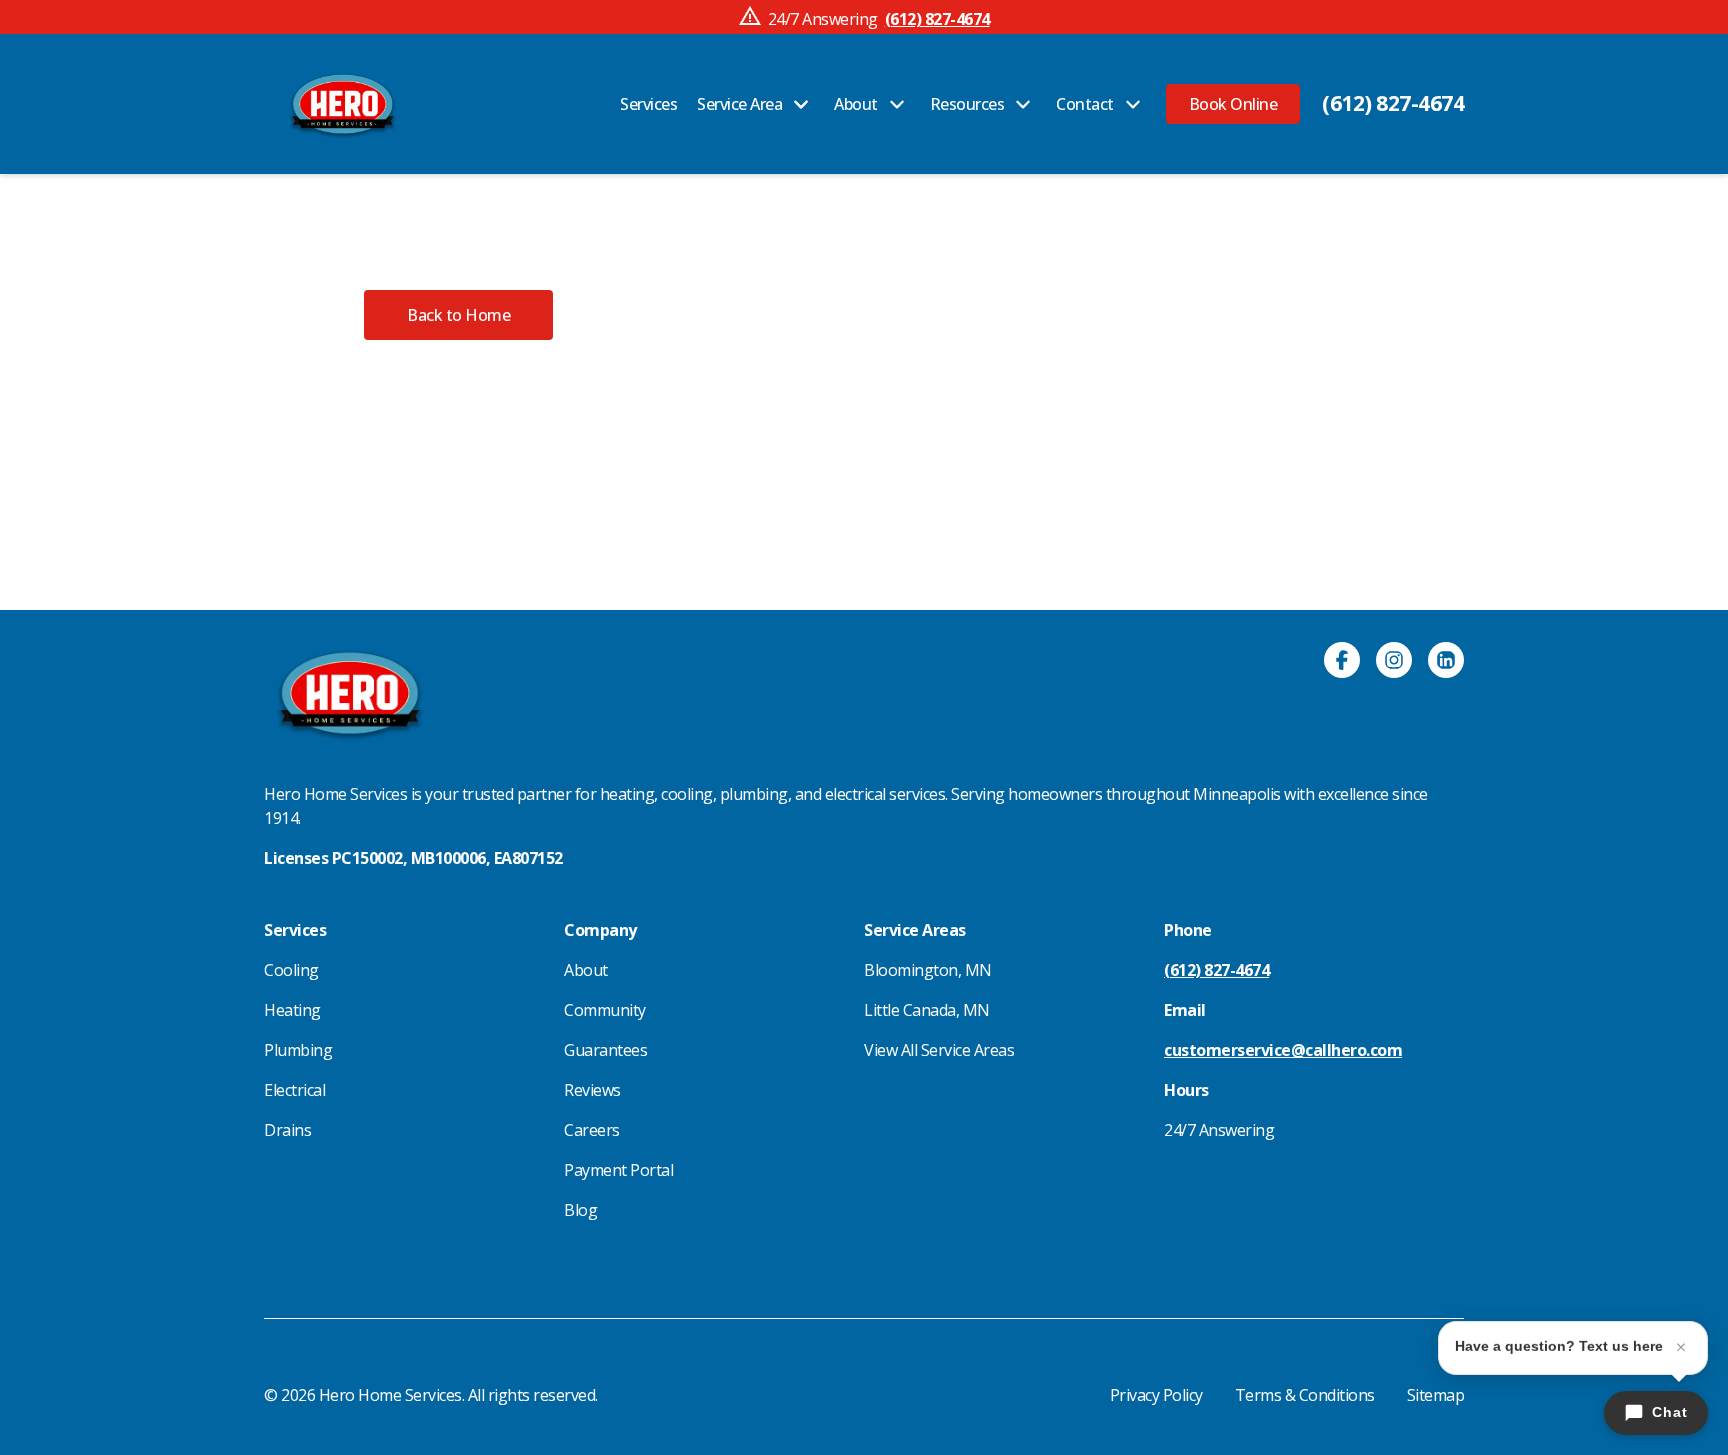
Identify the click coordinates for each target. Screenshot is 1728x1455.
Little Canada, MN (927, 1010)
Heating (292, 1010)
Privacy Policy (1156, 1395)
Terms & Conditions (1305, 1395)
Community (605, 1010)
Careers (592, 1130)
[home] (342, 104)
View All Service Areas (939, 1050)
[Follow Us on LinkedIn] (1446, 663)
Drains (287, 1130)
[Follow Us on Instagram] (1394, 663)
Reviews (592, 1090)
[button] (1233, 104)
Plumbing (298, 1050)
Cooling (291, 970)
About (586, 970)
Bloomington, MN (928, 970)
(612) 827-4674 (1393, 103)
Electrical (294, 1090)
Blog (580, 1210)
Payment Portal (618, 1170)
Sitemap (1436, 1395)
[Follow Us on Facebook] (1342, 663)
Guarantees (605, 1050)
